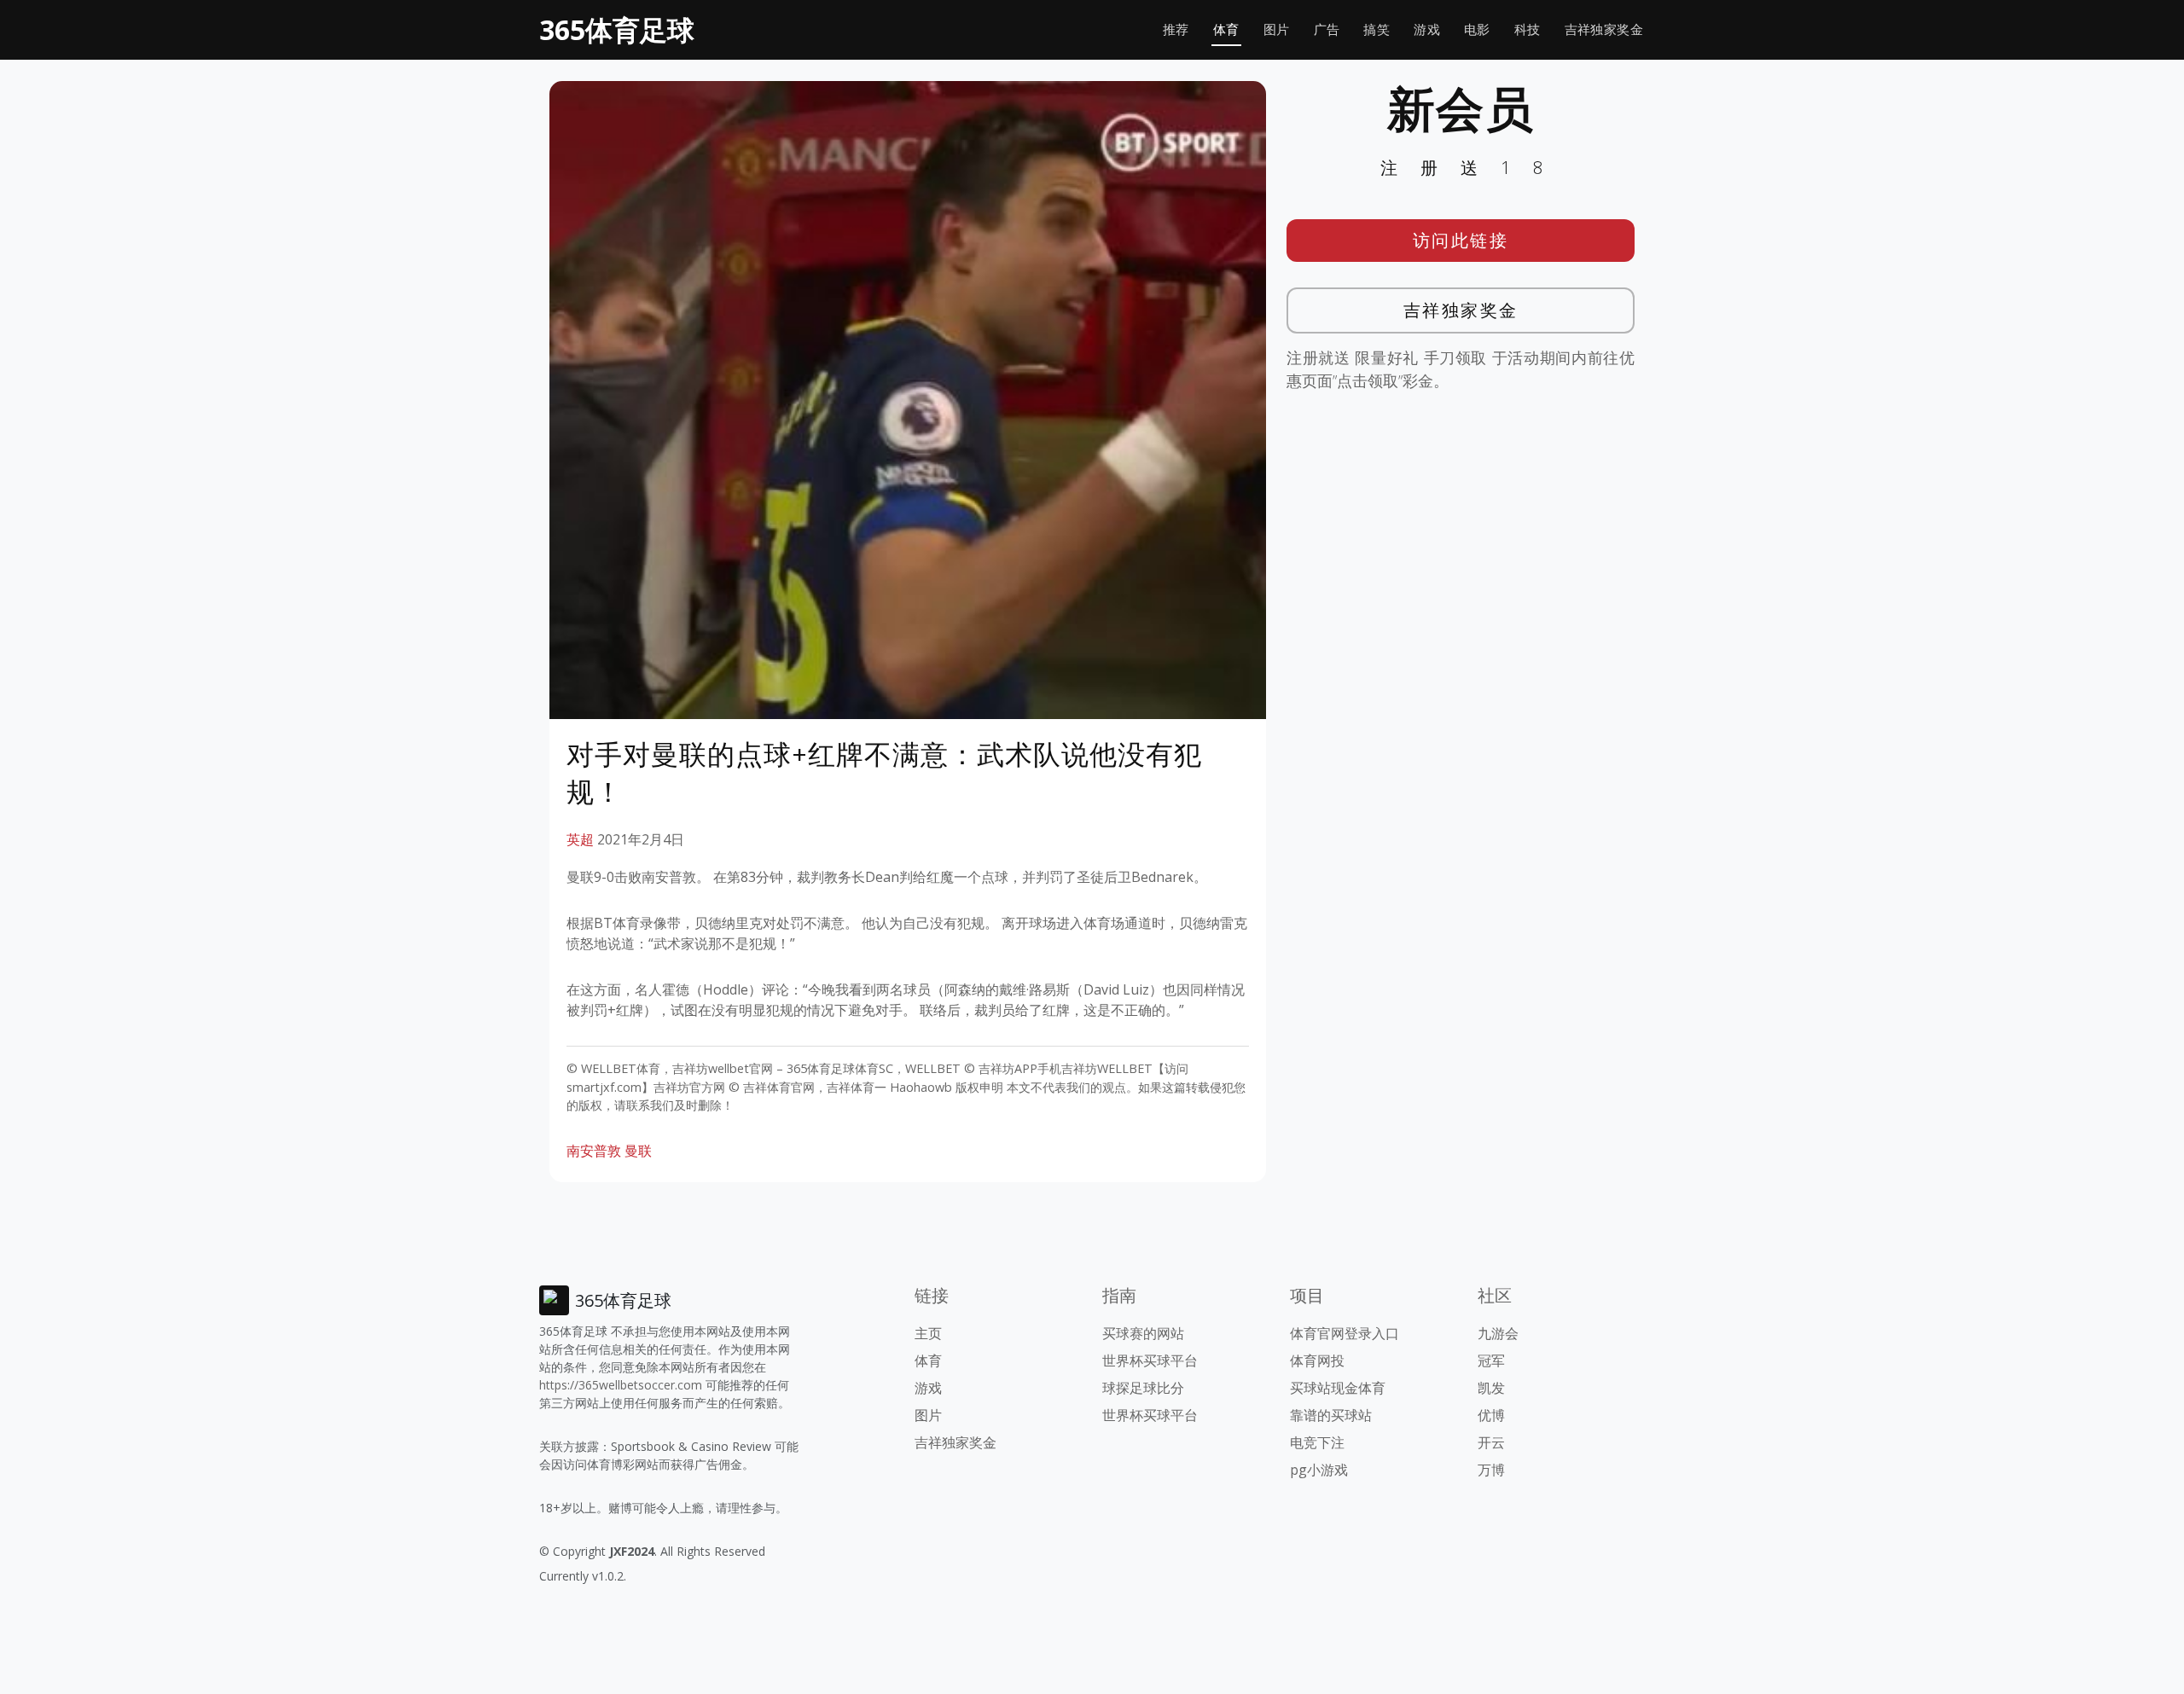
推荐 (1176, 29)
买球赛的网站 (1143, 1333)
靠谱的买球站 (1331, 1415)
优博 (1491, 1415)
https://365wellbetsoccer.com (621, 1385)
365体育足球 (617, 29)
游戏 (1427, 29)
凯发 (1491, 1388)
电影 (1477, 29)
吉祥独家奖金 (1604, 29)
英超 (580, 839)
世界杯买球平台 (1150, 1360)
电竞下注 (1317, 1442)
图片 (1277, 29)
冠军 (1491, 1360)
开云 (1491, 1442)
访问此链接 (1461, 240)
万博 (1491, 1470)
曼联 (638, 1151)
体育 (1226, 29)
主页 (928, 1333)
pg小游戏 (1319, 1470)
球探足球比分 (1143, 1388)
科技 (1528, 29)
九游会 (1498, 1333)
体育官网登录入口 (1345, 1333)
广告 (1327, 29)
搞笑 (1377, 29)
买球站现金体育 (1338, 1388)
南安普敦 (594, 1151)
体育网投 (1317, 1360)
